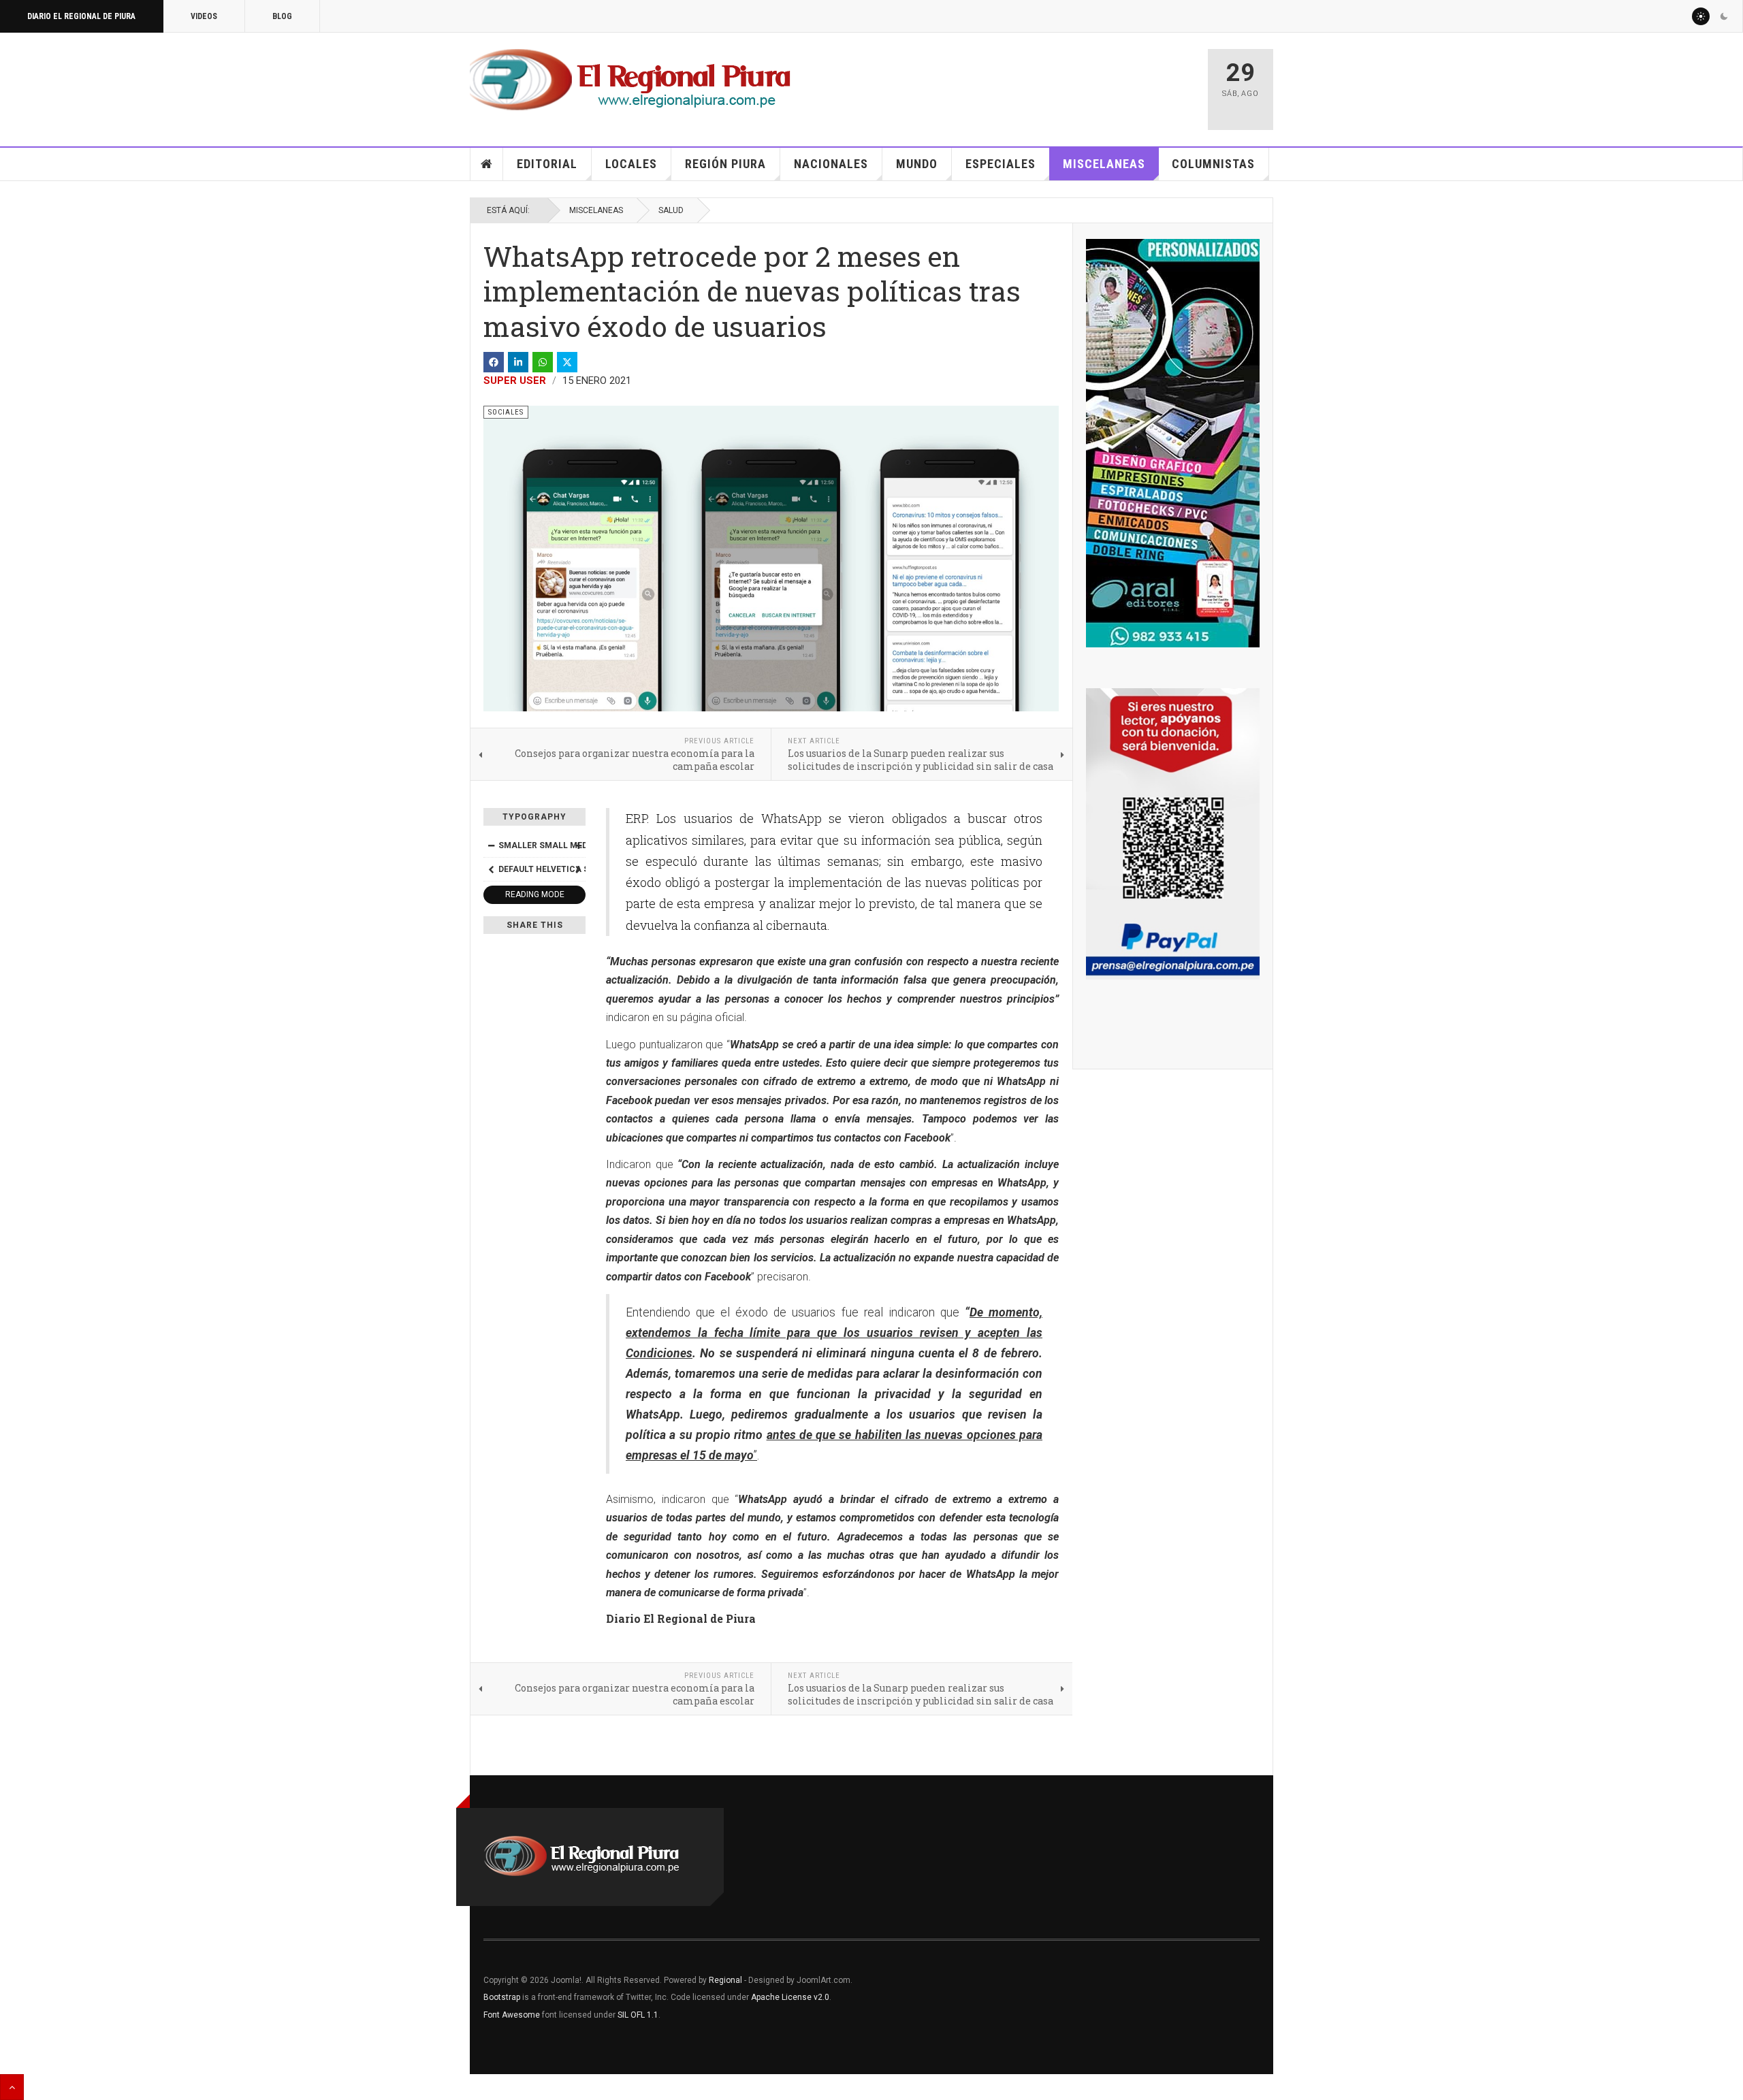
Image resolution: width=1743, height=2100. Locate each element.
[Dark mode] (1724, 16)
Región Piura (725, 164)
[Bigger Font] (578, 845)
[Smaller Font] (491, 845)
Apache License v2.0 (790, 1997)
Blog (282, 16)
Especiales (1001, 164)
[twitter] (567, 362)
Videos (204, 16)
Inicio (487, 164)
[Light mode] (1701, 16)
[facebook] (494, 362)
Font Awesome (512, 2015)
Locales (631, 164)
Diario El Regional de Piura (81, 16)
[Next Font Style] (578, 869)
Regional (725, 1980)
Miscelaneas (1104, 164)
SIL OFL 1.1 (638, 2015)
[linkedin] (518, 362)
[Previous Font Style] (491, 869)
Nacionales (831, 164)
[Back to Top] (12, 2087)
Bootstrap (502, 1997)
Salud (671, 210)
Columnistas (1213, 164)
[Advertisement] (1036, 83)
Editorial (547, 164)
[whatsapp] (543, 362)
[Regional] (630, 80)
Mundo (917, 164)
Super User (515, 381)
